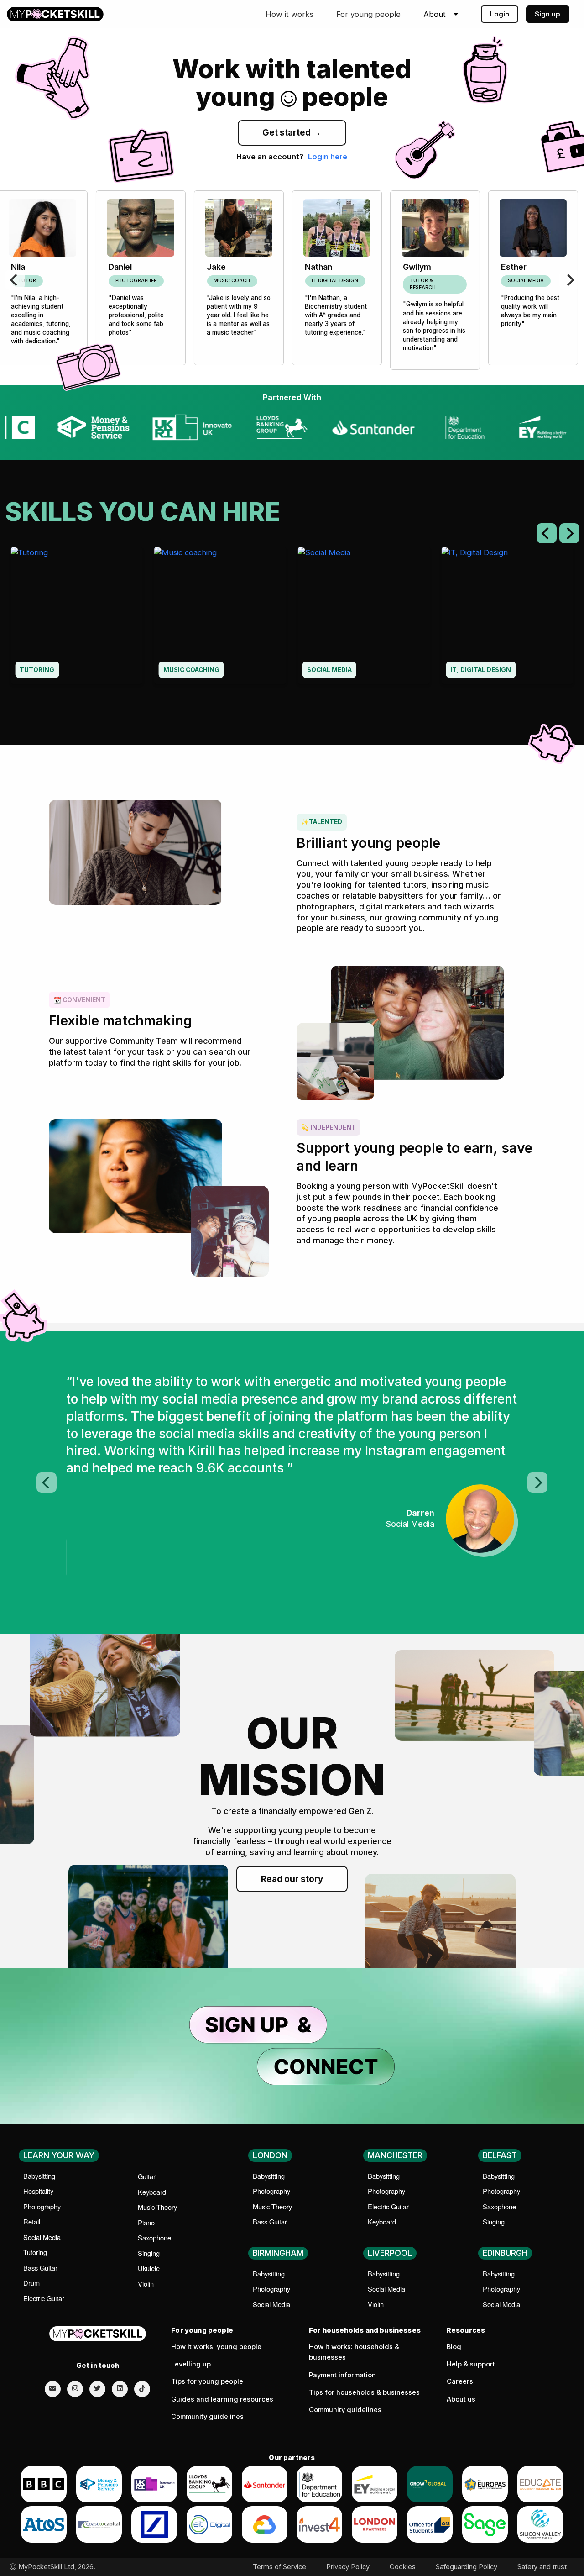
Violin (146, 2284)
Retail (32, 2221)
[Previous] (15, 280)
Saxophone (154, 2237)
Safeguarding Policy (467, 2567)
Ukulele (149, 2268)
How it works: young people (216, 2347)
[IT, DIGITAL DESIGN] (507, 615)
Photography (42, 2206)
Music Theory (157, 2207)
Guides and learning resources (222, 2399)
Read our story (292, 1879)
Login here (328, 157)
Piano (146, 2222)
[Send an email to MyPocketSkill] (53, 2388)
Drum (31, 2283)
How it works (289, 14)
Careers (460, 2381)
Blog (454, 2347)
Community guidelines (207, 2417)
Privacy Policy (348, 2567)
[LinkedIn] (120, 2388)
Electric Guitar (44, 2298)
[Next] (569, 280)
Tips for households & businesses (364, 2392)
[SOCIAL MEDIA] (364, 615)
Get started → (292, 133)
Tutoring (35, 2252)
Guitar (147, 2176)
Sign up (547, 14)
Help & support (471, 2364)
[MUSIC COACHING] (220, 615)
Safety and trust (542, 2567)
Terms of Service (279, 2567)
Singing (149, 2253)
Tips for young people (207, 2381)
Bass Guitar (40, 2268)
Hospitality (38, 2191)
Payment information (342, 2375)
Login (500, 14)
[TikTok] (142, 2389)
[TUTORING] (77, 615)
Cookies (403, 2567)
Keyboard (152, 2192)
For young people (368, 14)
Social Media (42, 2237)
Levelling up (191, 2364)
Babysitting (39, 2176)
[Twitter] (97, 2388)
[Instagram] (75, 2388)
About (435, 14)
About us (461, 2399)
